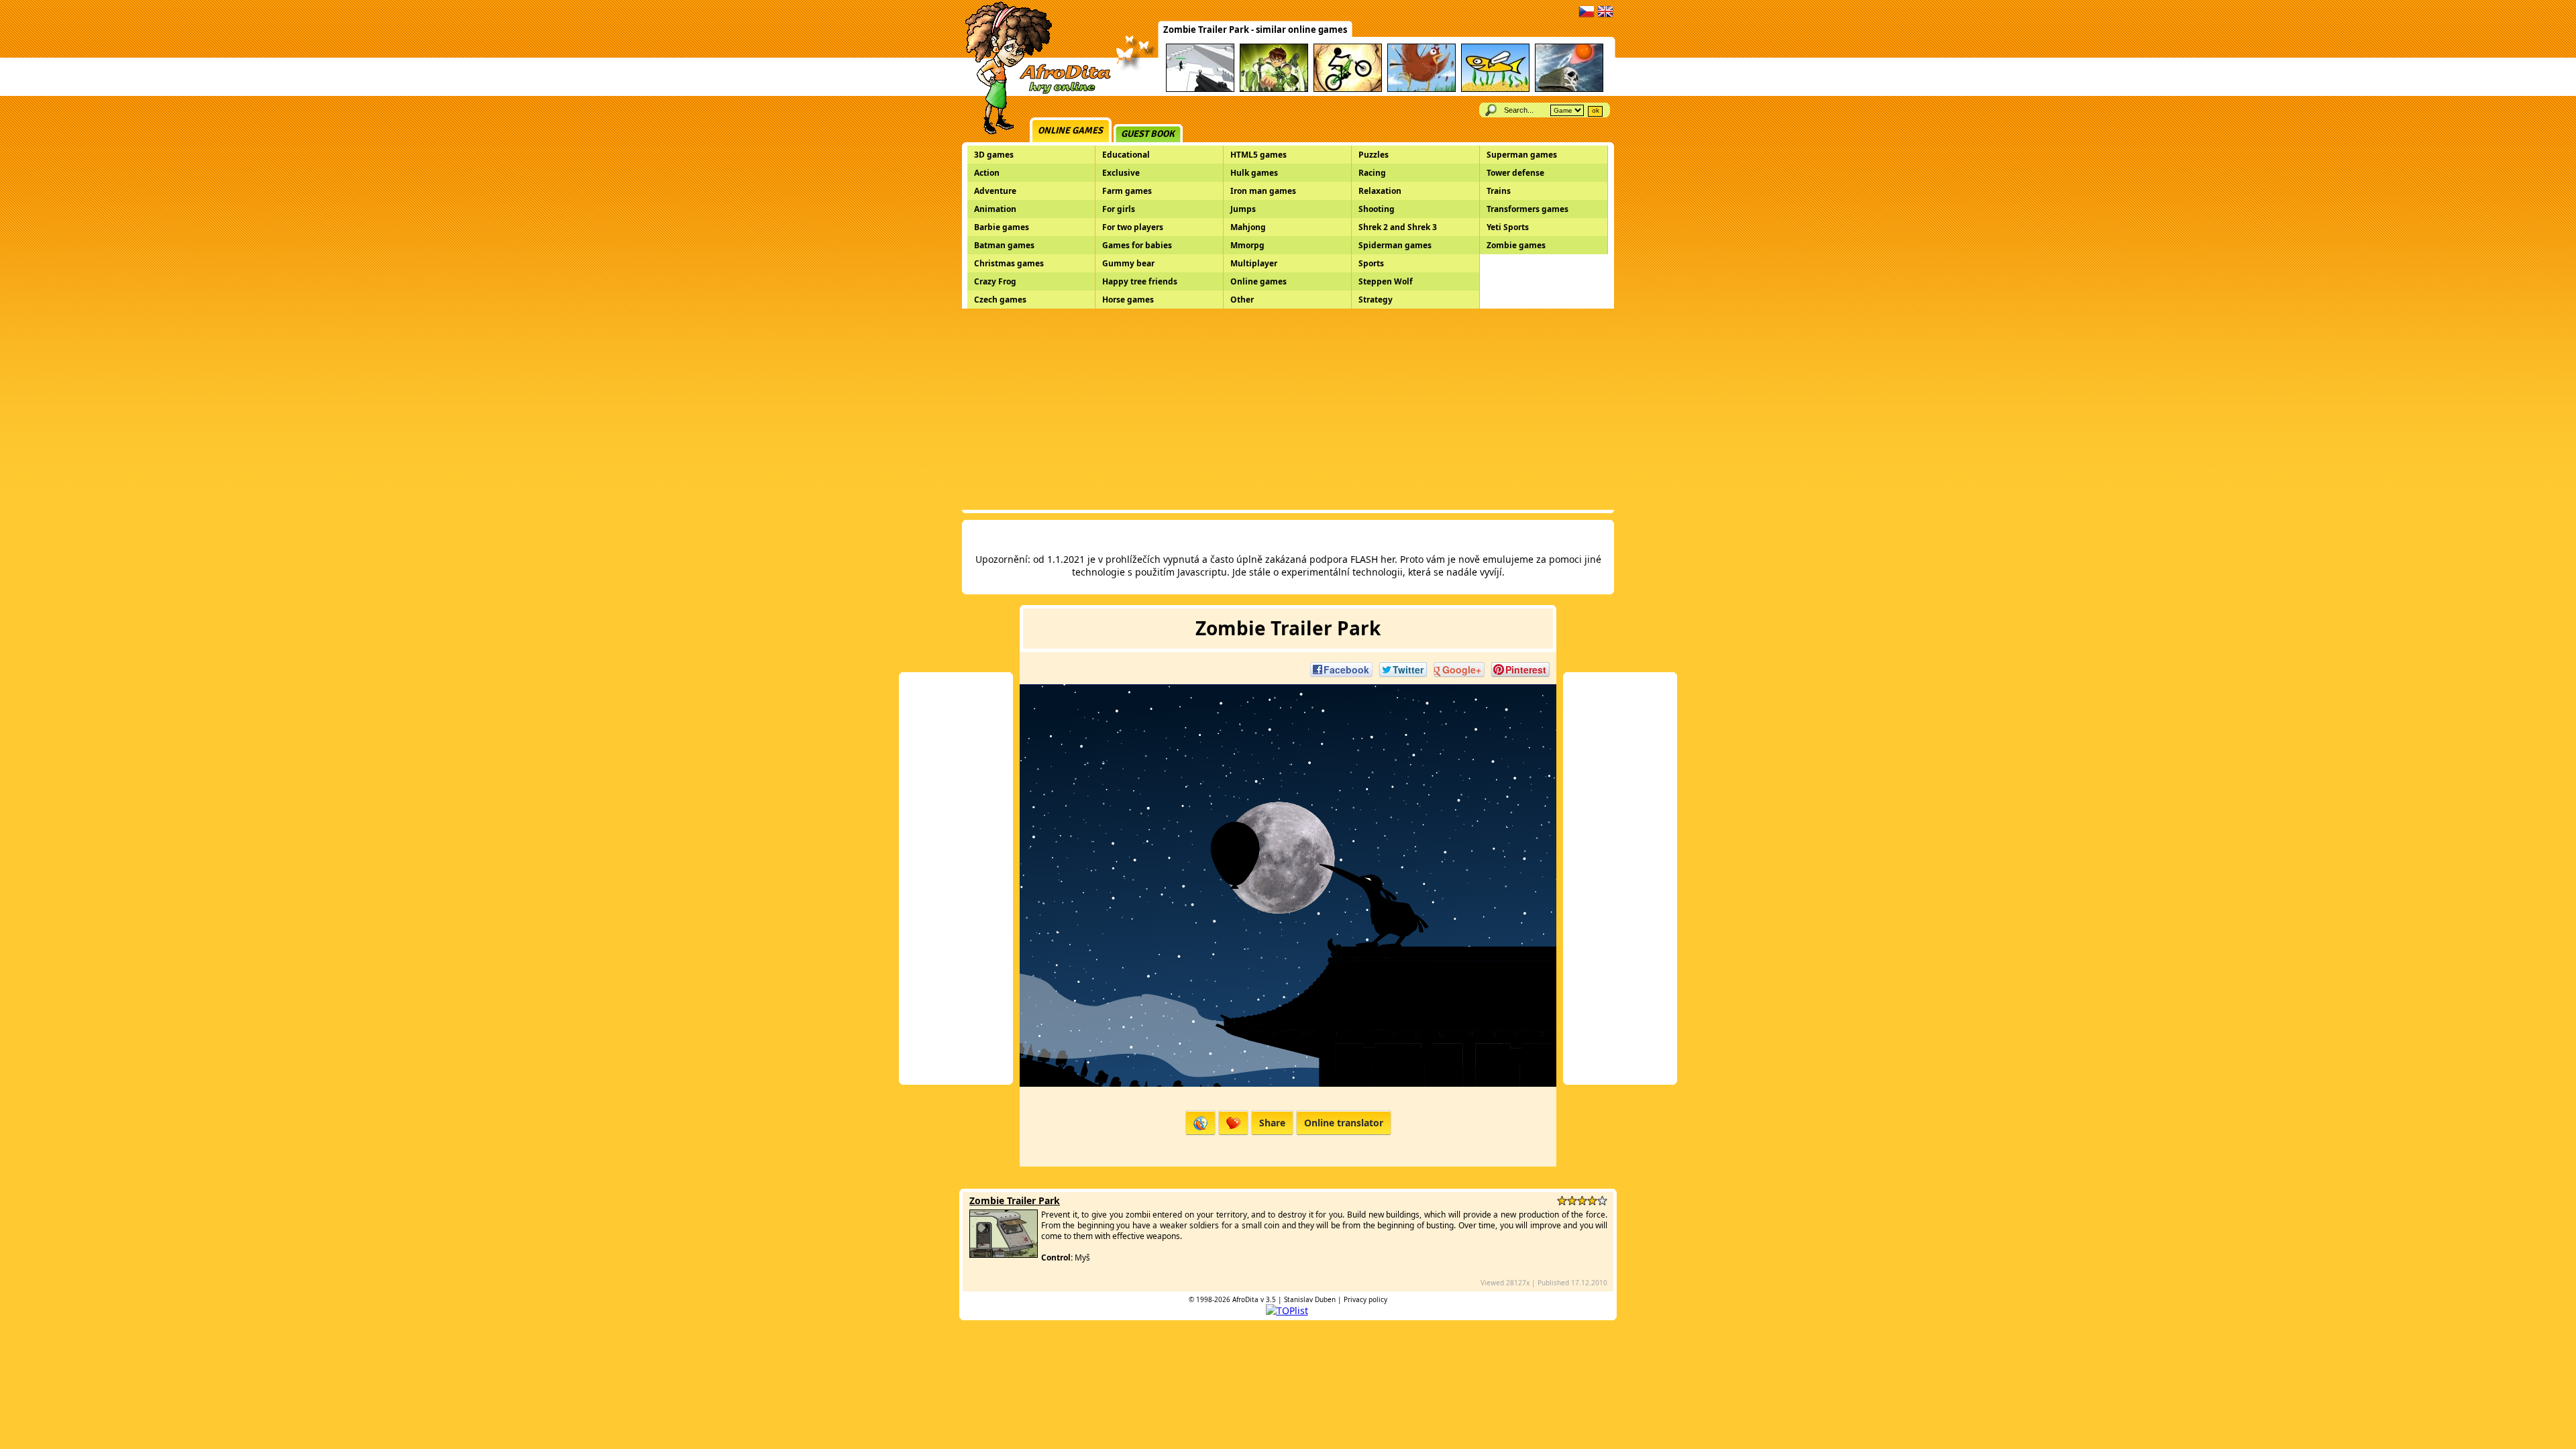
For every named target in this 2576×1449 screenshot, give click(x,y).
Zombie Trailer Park (1015, 1200)
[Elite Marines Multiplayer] (1200, 90)
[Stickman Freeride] (1348, 90)
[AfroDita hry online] (1033, 92)
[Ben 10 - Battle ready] (1274, 90)
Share (1272, 1123)
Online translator (1344, 1123)
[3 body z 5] (1582, 1200)
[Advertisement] (1288, 409)
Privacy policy (1365, 1299)
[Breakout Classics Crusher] (1569, 90)
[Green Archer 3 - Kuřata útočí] (1421, 90)
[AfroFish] (1495, 90)
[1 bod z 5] (1562, 1200)
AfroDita (1245, 1299)
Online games (1070, 130)
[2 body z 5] (1572, 1200)
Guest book (1148, 134)
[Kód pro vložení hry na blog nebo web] (1200, 1123)
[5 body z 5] (1602, 1200)
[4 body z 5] (1592, 1200)
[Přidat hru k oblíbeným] (1233, 1123)
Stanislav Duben (1310, 1299)
